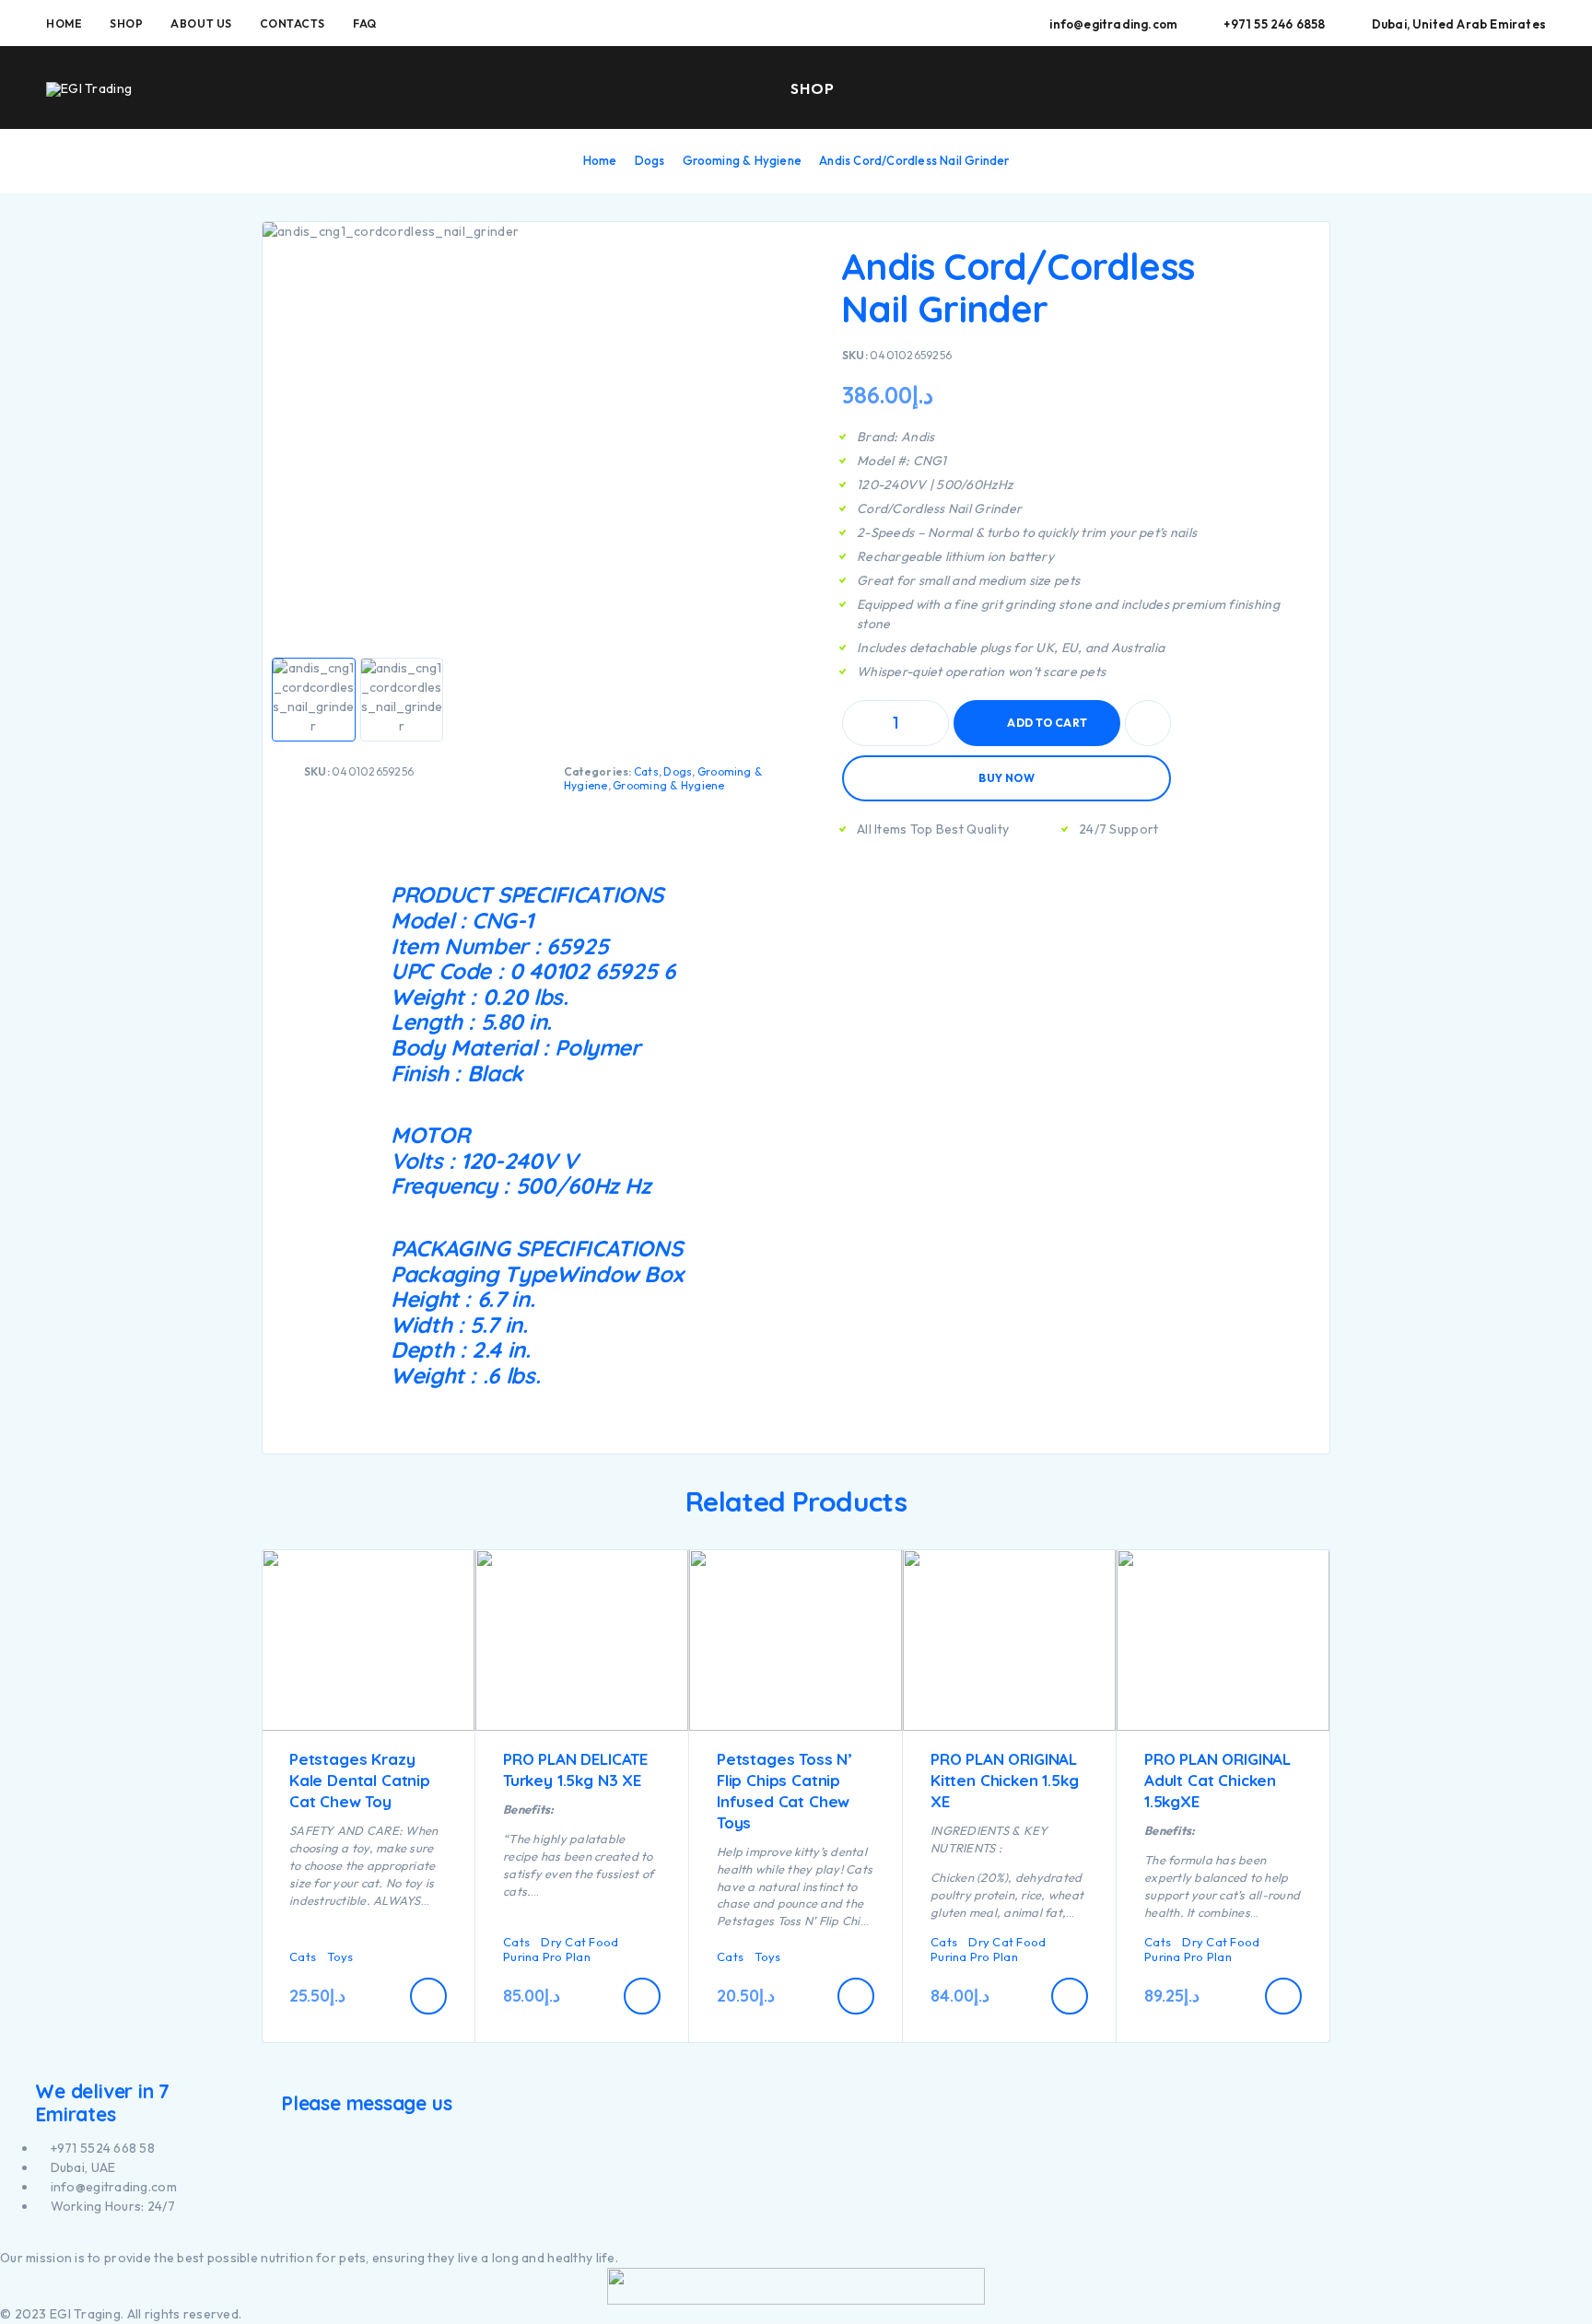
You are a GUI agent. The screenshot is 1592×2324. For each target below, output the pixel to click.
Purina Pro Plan (547, 1956)
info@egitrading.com (1113, 24)
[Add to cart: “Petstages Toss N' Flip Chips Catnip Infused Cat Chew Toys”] (856, 1996)
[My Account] (1453, 89)
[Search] (1411, 89)
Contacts (293, 23)
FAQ (365, 23)
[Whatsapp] (36, 2239)
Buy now (1007, 778)
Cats (646, 771)
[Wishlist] (1495, 88)
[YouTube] (26, 2239)
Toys (340, 1956)
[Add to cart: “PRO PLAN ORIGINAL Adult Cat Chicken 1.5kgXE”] (1283, 1996)
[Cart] (1539, 87)
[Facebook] (5, 2239)
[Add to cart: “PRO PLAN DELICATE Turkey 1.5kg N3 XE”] (642, 1996)
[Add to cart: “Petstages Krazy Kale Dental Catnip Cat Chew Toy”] (428, 1996)
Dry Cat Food (579, 1942)
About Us (201, 23)
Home (64, 23)
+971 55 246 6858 (1274, 24)
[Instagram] (15, 2239)
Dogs (650, 160)
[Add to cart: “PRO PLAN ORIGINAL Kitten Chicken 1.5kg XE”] (1070, 1996)
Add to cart (1047, 723)
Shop (126, 23)
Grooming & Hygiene (743, 160)
